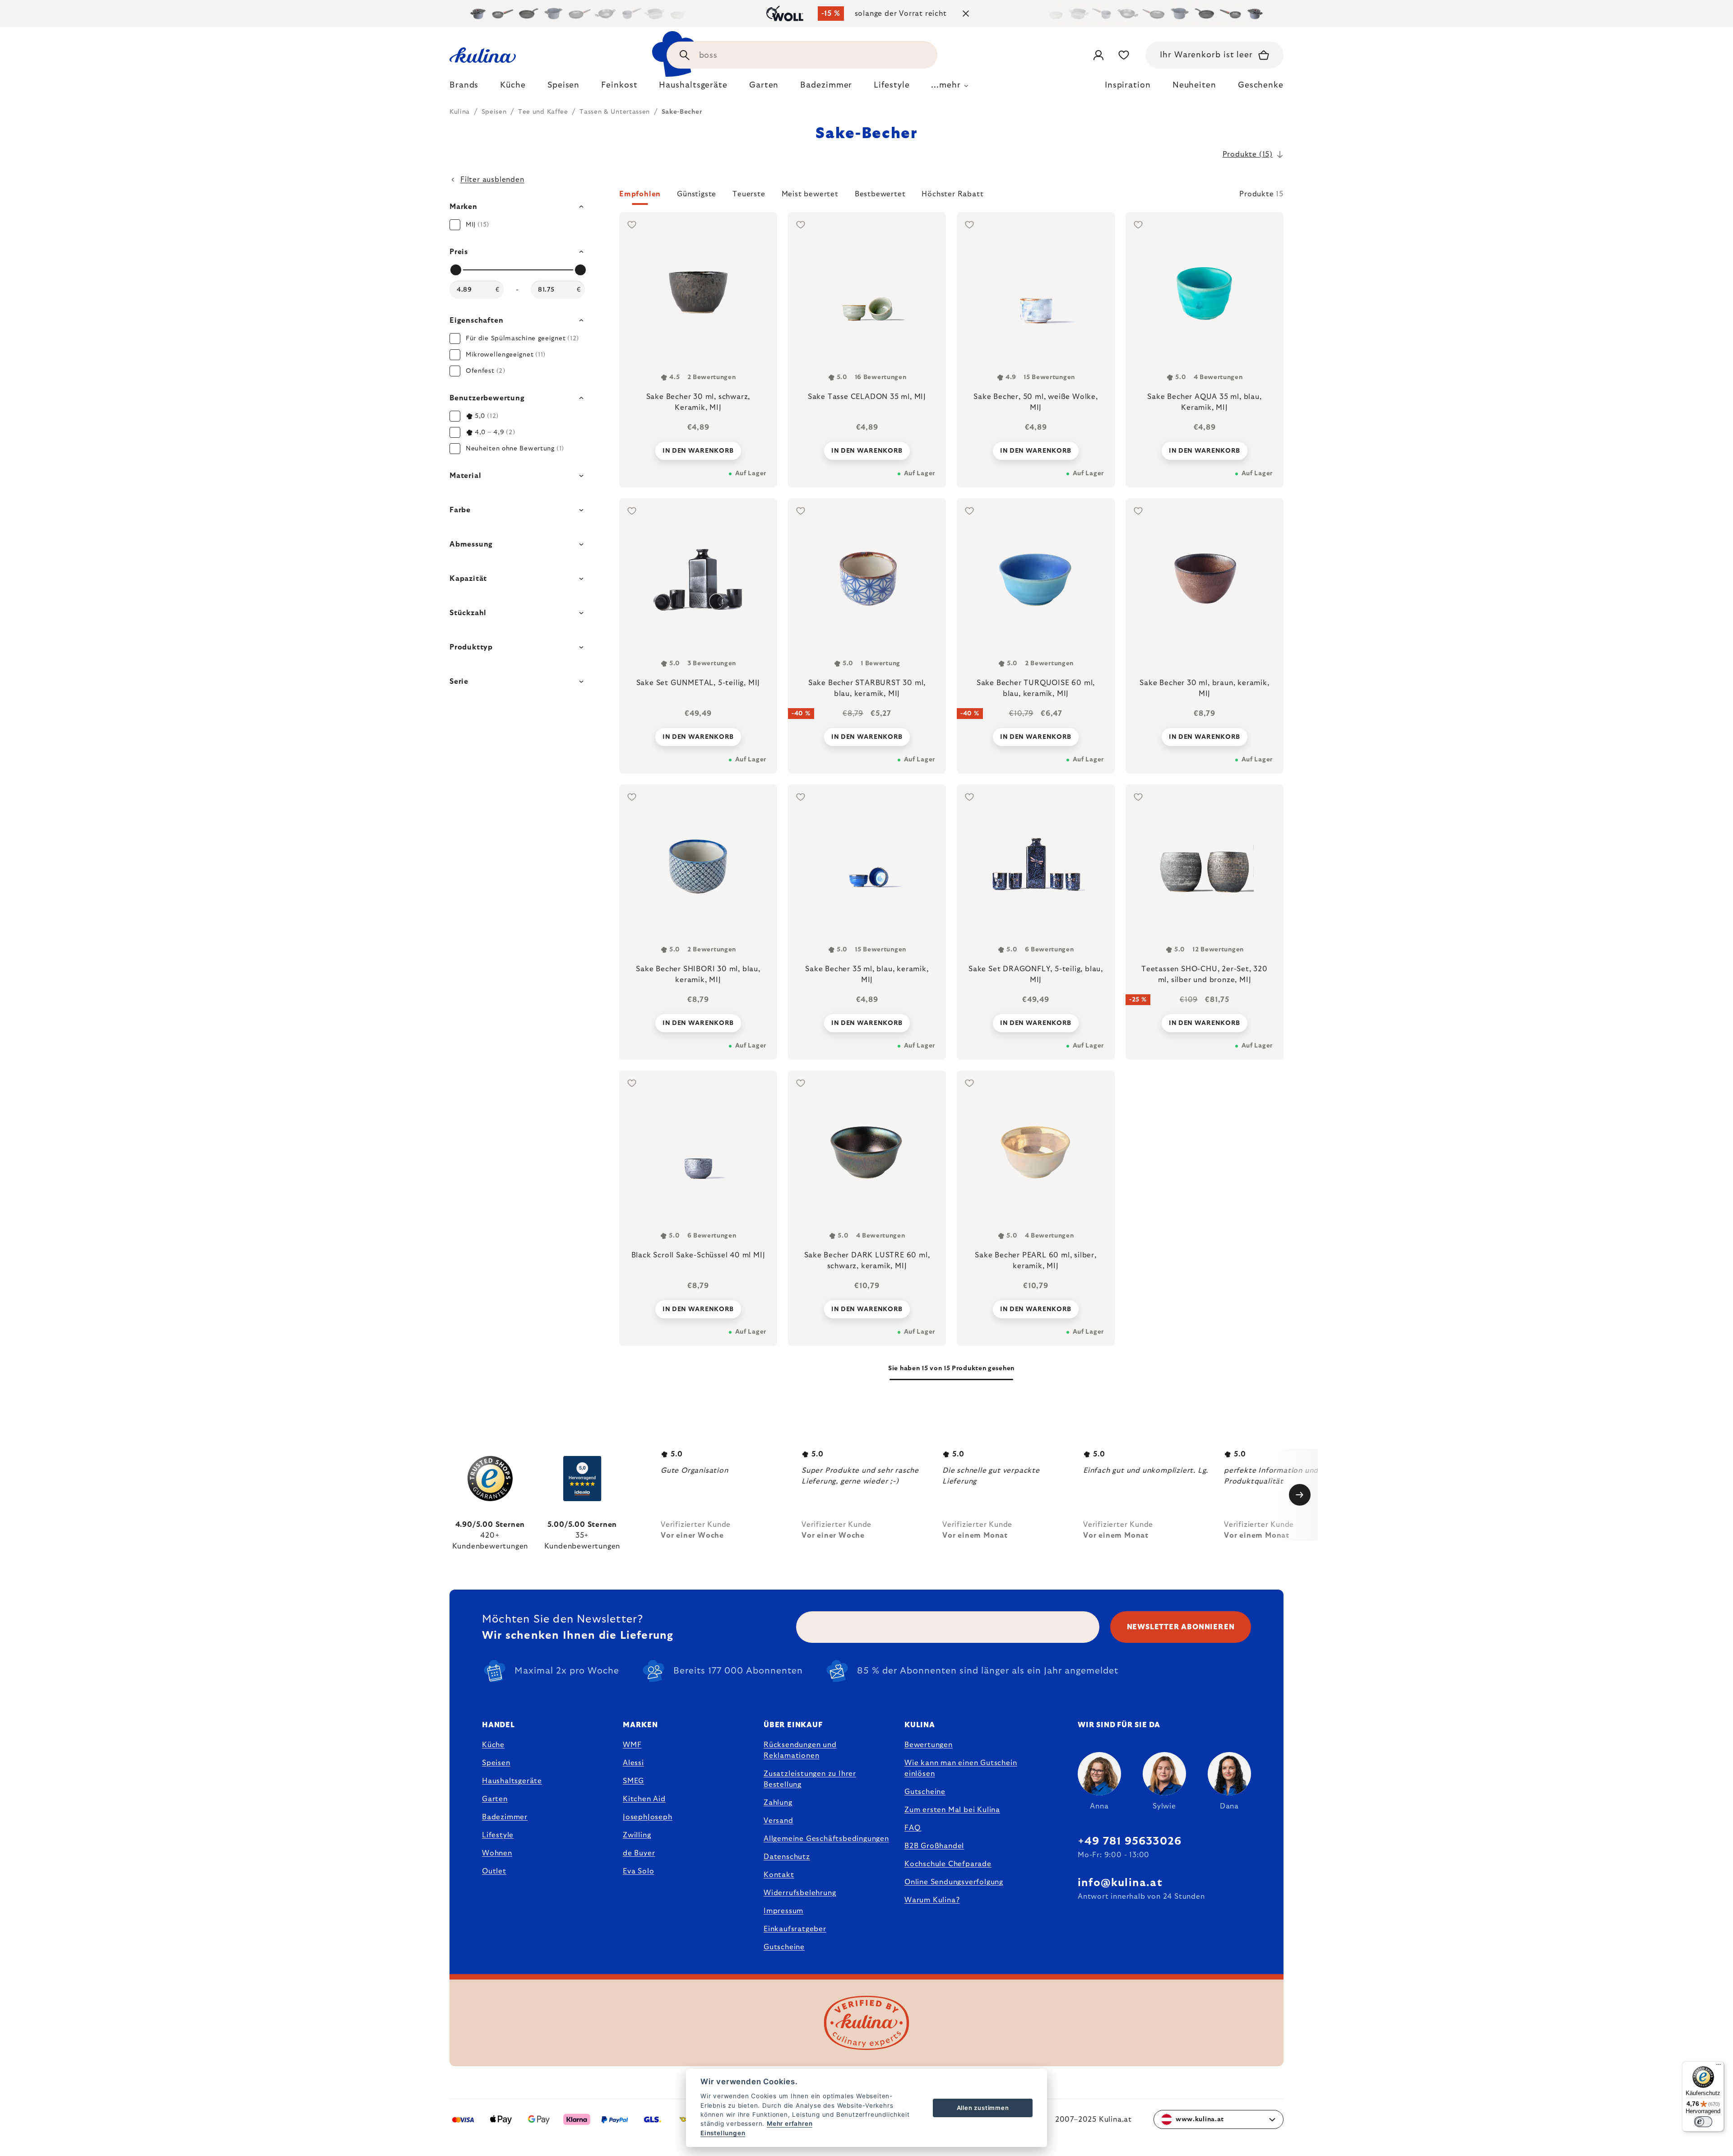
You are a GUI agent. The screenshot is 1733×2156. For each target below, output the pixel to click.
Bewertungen (929, 1745)
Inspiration (1128, 85)
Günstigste (697, 194)
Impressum (783, 1911)
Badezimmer (505, 1817)
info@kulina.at (1120, 1883)
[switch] (1703, 2122)
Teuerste (749, 194)
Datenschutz (787, 1857)
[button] (951, 197)
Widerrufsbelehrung (800, 1893)
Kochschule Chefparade (948, 1864)
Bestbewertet (880, 194)
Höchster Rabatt (952, 194)
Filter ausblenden (492, 180)
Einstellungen (723, 2133)
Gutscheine (784, 1947)
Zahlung (778, 1803)
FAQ (912, 1828)
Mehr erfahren (790, 2124)
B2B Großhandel (934, 1846)
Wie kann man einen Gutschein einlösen (961, 1768)
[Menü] (1719, 2067)
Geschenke (1261, 85)
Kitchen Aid (644, 1799)
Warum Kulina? (932, 1900)
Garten (495, 1799)
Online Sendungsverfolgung (954, 1882)
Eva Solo (638, 1871)
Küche (493, 1745)
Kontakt (779, 1875)
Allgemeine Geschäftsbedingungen (826, 1839)
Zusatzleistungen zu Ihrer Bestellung (810, 1779)
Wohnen (497, 1853)
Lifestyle (498, 1835)
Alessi (633, 1763)
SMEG (633, 1781)
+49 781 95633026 (1130, 1841)
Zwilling (637, 1835)
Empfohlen (640, 194)
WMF (632, 1745)
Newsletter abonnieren (1181, 1627)
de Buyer (639, 1853)
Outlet (494, 1871)
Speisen (496, 1763)
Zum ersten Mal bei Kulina (952, 1810)
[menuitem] (464, 88)
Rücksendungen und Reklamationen (800, 1750)
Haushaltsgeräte (512, 1781)
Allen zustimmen (983, 2108)
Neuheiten (1194, 85)
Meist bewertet (810, 194)
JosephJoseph (648, 1817)
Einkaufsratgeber (795, 1929)
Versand (778, 1821)
